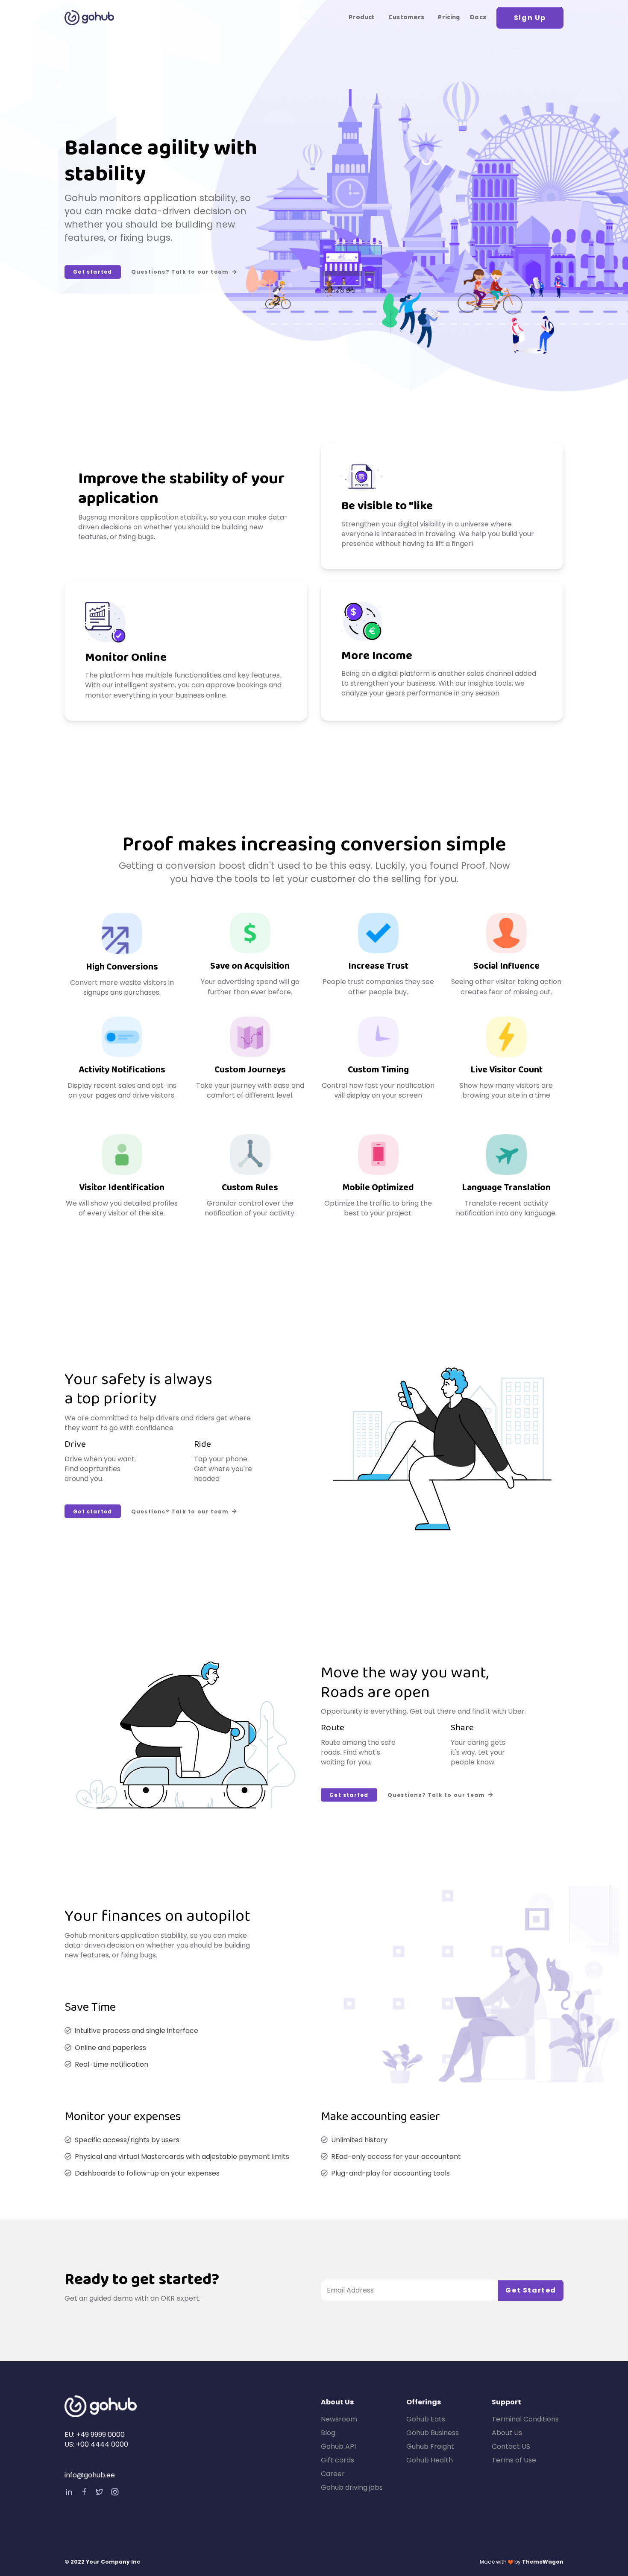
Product (362, 18)
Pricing (449, 18)
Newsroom (339, 2419)
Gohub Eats (426, 2419)
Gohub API (338, 2446)
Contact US (511, 2446)
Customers (406, 18)
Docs (478, 18)
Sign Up (530, 18)
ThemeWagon (543, 2562)
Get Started (531, 2290)
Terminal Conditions (525, 2419)
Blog (328, 2433)
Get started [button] (92, 272)
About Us (507, 2433)
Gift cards (337, 2460)
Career (333, 2474)
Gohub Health (430, 2460)
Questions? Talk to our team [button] (180, 272)
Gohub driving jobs (352, 2487)
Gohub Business (433, 2433)
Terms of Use (514, 2460)
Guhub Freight (430, 2446)
